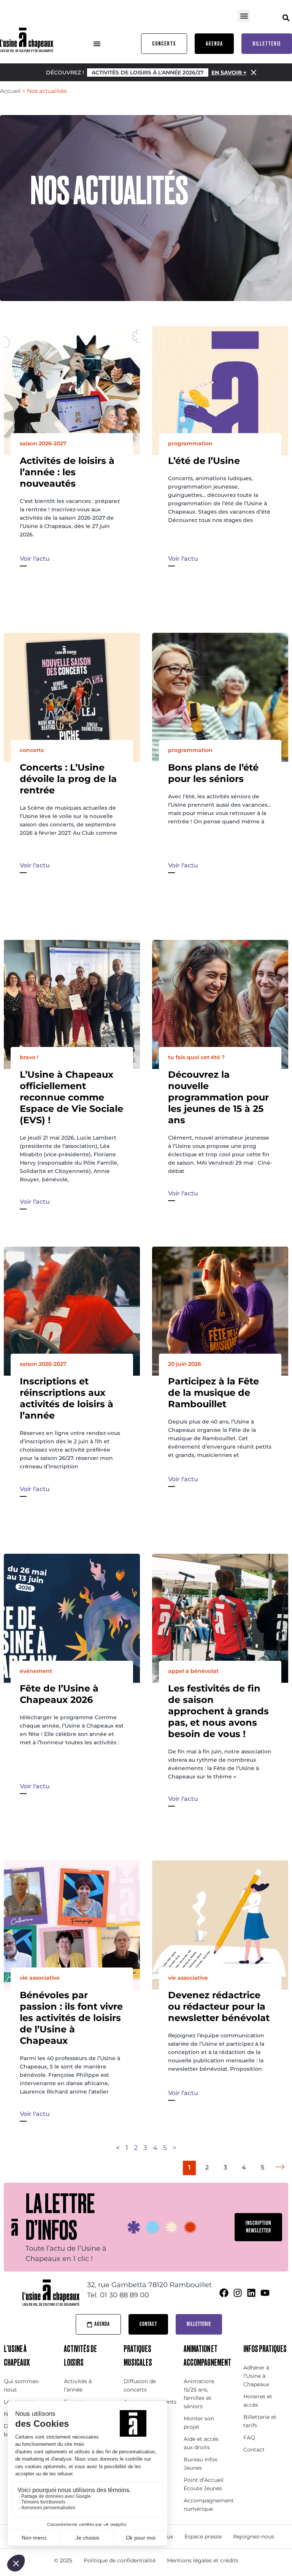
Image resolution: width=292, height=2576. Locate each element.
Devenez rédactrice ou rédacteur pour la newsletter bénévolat (219, 2006)
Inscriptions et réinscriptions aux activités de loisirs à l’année (67, 1398)
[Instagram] (238, 2293)
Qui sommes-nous (22, 2385)
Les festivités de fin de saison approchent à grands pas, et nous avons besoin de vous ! (218, 1711)
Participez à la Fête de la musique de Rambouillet (213, 1393)
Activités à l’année (78, 2385)
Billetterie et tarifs (260, 2421)
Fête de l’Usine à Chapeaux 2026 (59, 1694)
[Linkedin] (251, 2293)
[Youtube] (265, 2293)
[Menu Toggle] (97, 44)
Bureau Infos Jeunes (201, 2464)
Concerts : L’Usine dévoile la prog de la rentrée (68, 779)
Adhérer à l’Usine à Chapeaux (256, 2376)
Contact (254, 2450)
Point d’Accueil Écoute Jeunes (204, 2484)
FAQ (249, 2437)
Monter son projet (199, 2423)
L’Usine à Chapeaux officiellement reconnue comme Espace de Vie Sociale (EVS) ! (71, 1097)
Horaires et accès (258, 2401)
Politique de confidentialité (120, 2560)
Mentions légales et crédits (203, 2560)
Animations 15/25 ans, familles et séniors (199, 2394)
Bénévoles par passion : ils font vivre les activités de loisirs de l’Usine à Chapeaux (71, 2018)
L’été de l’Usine (204, 461)
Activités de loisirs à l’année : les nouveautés (67, 472)
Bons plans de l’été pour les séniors (213, 773)
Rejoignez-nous (254, 2537)
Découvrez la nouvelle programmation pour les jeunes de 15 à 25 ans (218, 1097)
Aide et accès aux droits (201, 2443)
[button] (244, 16)
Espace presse (203, 2537)
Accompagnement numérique (206, 2505)
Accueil (10, 91)
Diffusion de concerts (140, 2385)
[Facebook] (224, 2293)
